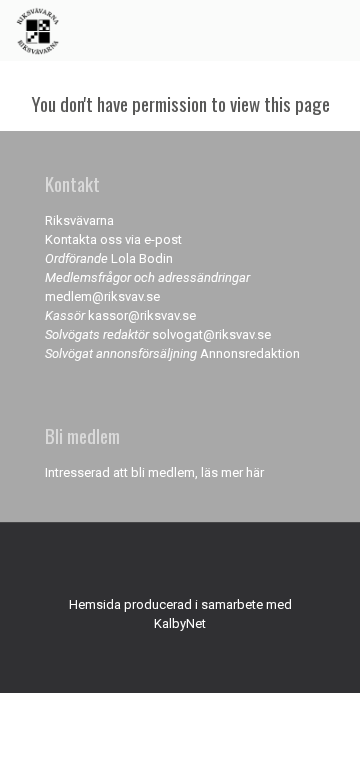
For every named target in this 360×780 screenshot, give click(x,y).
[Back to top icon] (180, 564)
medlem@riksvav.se (102, 296)
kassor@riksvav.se (142, 315)
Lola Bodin (142, 258)
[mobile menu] (333, 30)
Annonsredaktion (250, 353)
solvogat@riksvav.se (211, 334)
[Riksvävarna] (37, 30)
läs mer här (232, 472)
